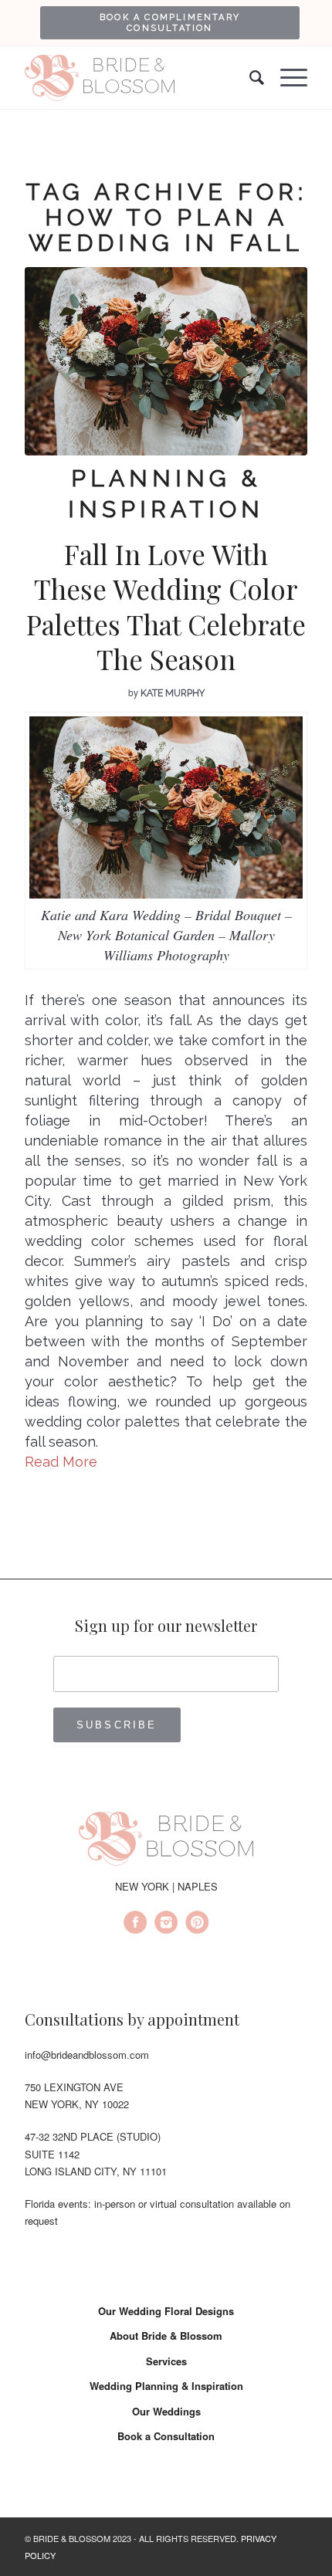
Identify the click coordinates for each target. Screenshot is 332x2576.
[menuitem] (170, 22)
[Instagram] (166, 1924)
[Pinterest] (197, 1924)
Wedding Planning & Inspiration (166, 2386)
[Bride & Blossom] (166, 1841)
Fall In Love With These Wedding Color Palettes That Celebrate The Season (166, 607)
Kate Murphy (173, 693)
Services (166, 2361)
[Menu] (286, 78)
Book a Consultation (166, 2436)
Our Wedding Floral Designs (166, 2311)
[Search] (249, 78)
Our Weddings (166, 2411)
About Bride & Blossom (166, 2336)
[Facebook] (135, 1924)
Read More (61, 1462)
